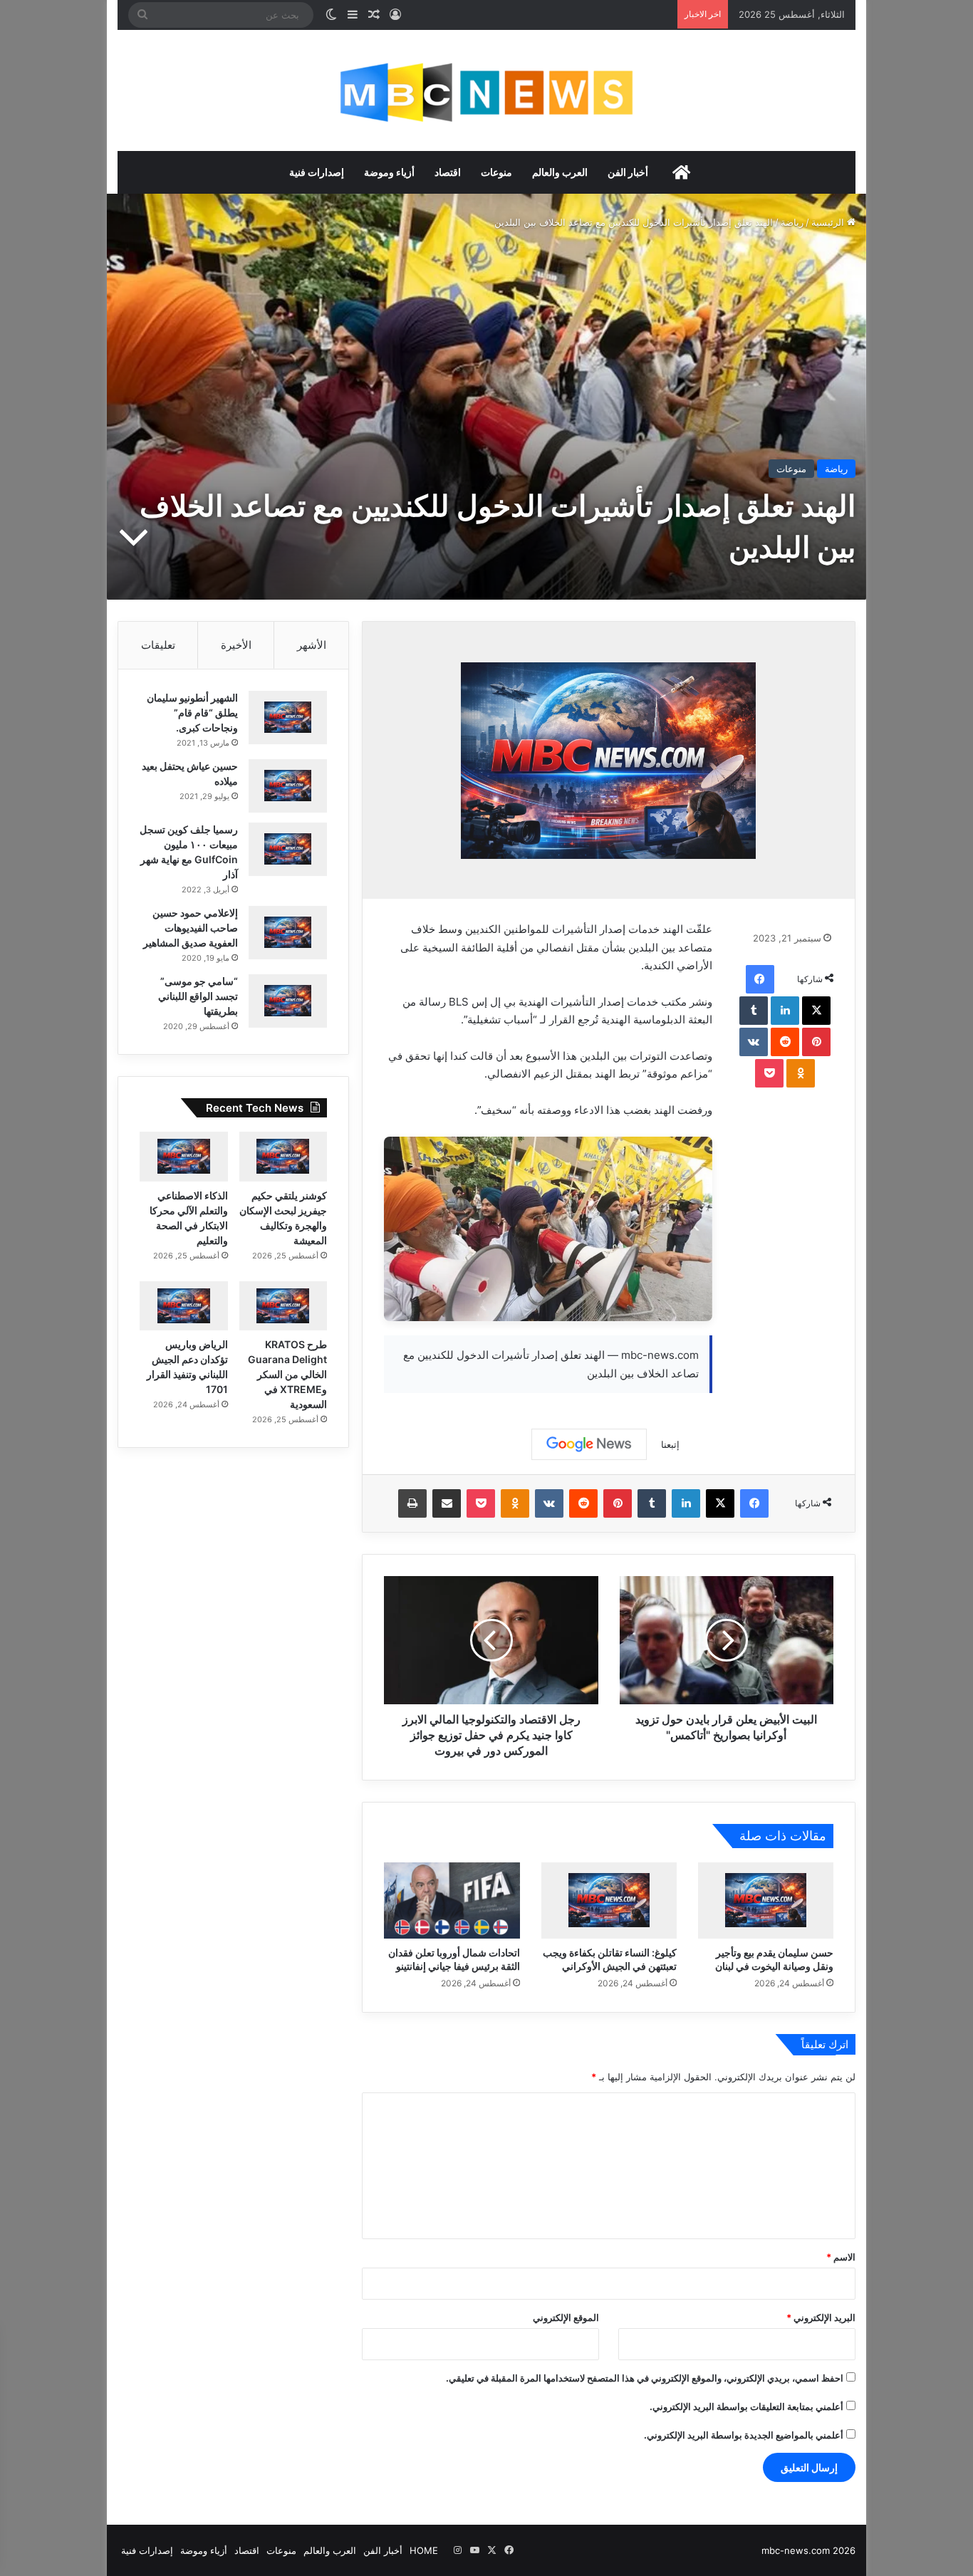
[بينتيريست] (816, 1042)
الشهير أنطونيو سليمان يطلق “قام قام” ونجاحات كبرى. (192, 713)
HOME (424, 2550)
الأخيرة (236, 645)
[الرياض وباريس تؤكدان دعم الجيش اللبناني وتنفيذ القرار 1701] (184, 1306)
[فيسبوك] (760, 979)
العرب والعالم (560, 172)
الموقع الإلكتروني (566, 2317)
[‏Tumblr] (754, 1011)
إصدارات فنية (317, 172)
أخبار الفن (628, 172)
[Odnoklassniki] (801, 1073)
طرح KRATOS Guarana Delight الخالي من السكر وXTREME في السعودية (287, 1374)
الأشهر (312, 645)
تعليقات (158, 645)
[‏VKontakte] (754, 1042)
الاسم (841, 2257)
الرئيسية (829, 222)
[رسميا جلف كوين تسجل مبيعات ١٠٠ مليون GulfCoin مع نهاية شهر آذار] (288, 849)
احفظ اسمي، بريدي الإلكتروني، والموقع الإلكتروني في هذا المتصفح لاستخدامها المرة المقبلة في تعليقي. (645, 2378)
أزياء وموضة (389, 172)
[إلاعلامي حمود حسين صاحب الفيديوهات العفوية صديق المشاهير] (288, 933)
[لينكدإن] (785, 1011)
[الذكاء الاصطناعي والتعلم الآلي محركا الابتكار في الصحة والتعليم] (184, 1157)
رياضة (792, 222)
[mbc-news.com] (486, 90)
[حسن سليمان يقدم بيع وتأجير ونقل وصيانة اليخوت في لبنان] (766, 1900)
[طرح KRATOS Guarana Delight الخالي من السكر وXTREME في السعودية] (283, 1306)
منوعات (496, 172)
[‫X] (816, 1011)
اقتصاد (448, 172)
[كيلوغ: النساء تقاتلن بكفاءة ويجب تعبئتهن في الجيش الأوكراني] (609, 1900)
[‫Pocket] (769, 1073)
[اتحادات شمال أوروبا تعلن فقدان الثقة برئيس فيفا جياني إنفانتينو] (452, 1900)
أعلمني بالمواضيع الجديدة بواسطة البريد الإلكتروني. (744, 2435)
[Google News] (589, 1444)
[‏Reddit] (785, 1042)
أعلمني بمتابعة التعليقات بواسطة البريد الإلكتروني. (746, 2406)
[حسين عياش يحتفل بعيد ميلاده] (288, 786)
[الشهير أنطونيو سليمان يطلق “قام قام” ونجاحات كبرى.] (288, 718)
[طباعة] (412, 1503)
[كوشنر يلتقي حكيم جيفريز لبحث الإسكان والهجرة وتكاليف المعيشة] (283, 1157)
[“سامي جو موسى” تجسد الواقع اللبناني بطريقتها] (288, 1001)
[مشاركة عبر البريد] (447, 1503)
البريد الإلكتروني (821, 2317)
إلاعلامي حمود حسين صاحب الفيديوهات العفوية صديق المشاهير (191, 928)
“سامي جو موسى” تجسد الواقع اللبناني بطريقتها (198, 996)
